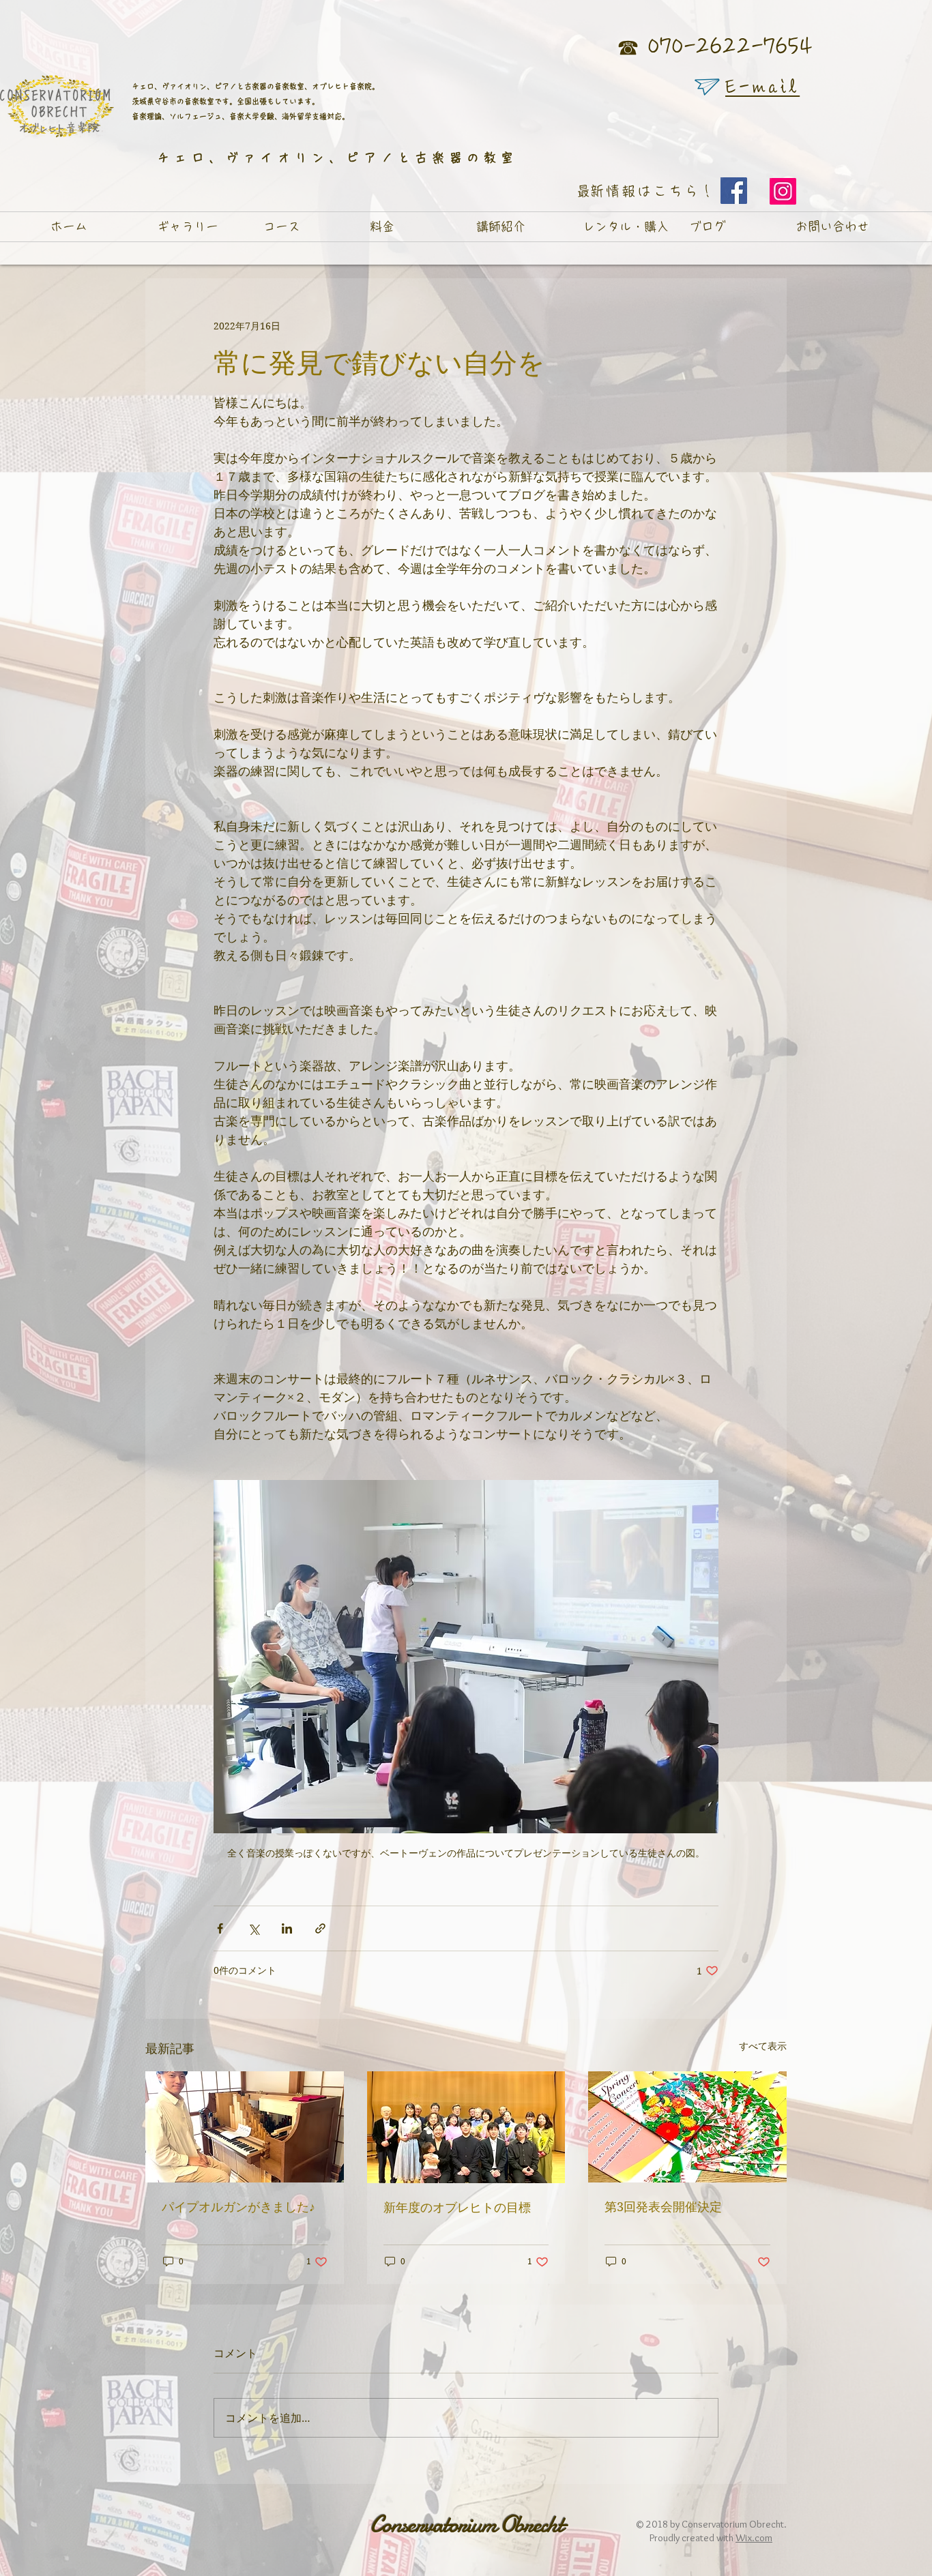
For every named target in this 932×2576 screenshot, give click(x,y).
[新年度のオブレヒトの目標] (466, 2127)
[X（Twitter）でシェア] (253, 1928)
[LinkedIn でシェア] (287, 1928)
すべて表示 (763, 2046)
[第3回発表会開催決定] (687, 2127)
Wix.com (754, 2538)
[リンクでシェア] (320, 1928)
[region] (707, 87)
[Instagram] (783, 191)
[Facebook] (734, 191)
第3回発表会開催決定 (663, 2207)
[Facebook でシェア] (220, 1928)
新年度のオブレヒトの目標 (457, 2207)
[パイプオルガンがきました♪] (245, 2127)
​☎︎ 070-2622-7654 (715, 47)
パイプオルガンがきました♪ (238, 2207)
